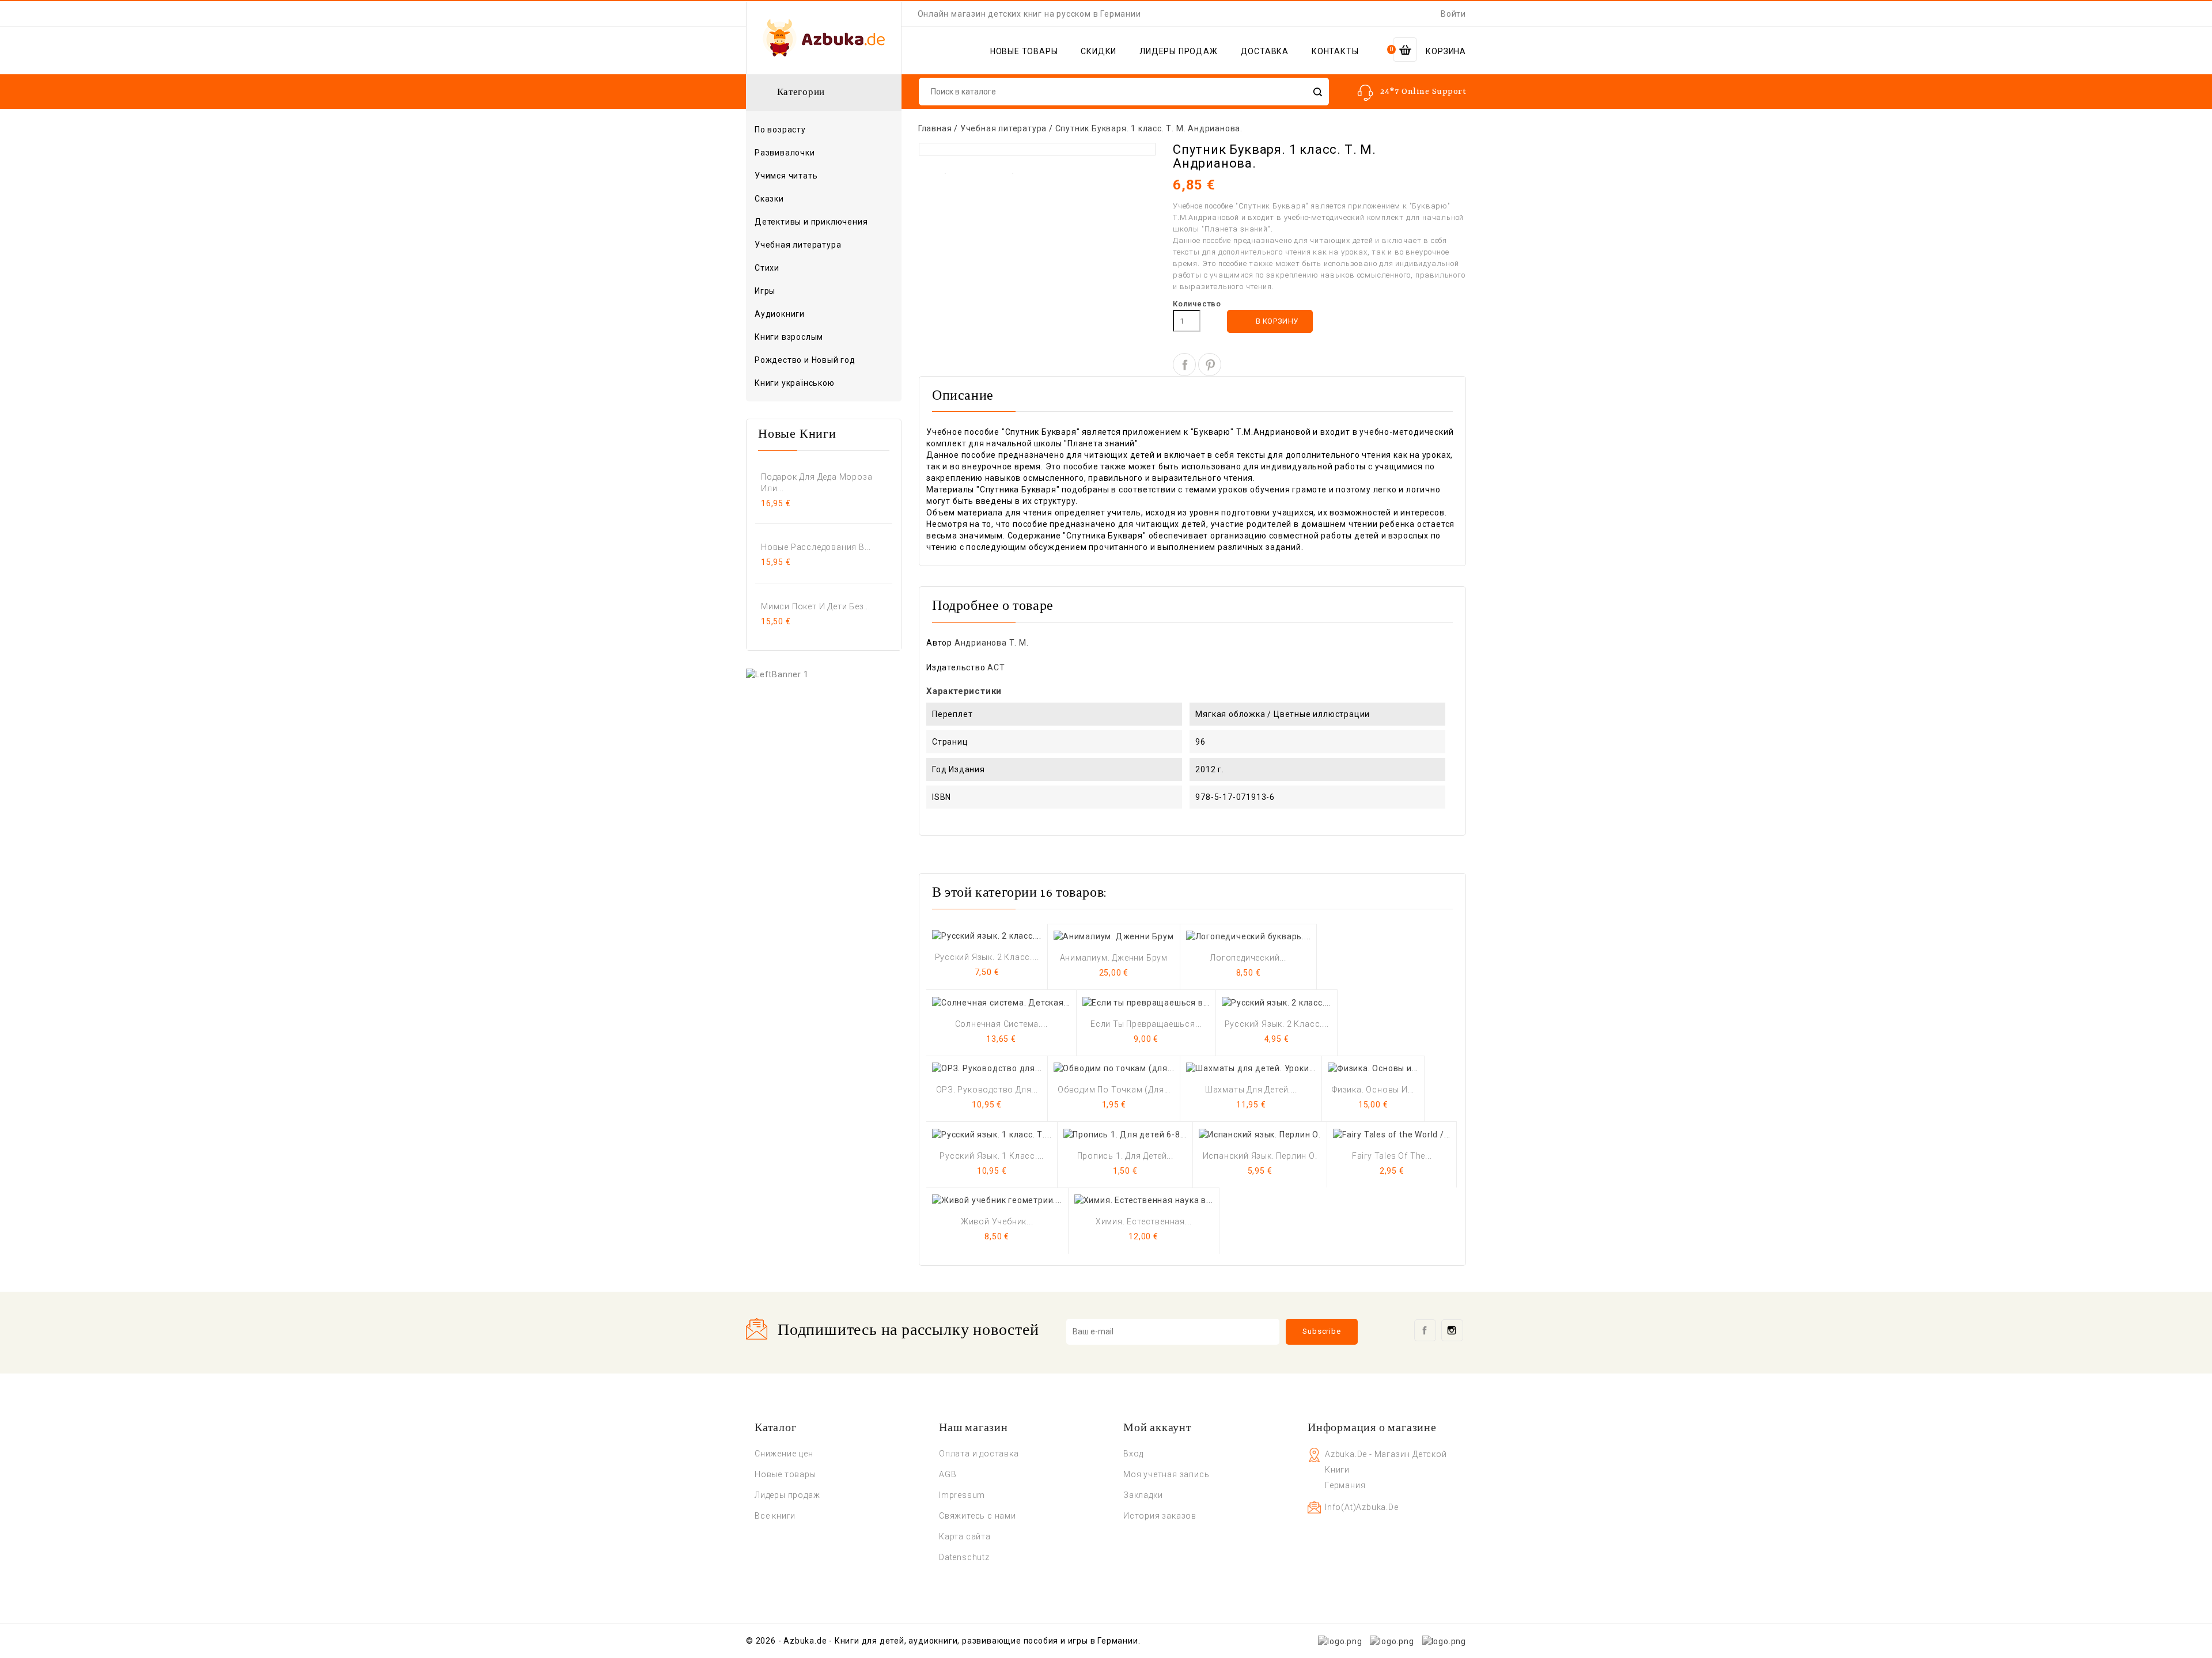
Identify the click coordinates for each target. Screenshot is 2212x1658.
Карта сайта (965, 1536)
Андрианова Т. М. (992, 643)
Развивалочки (785, 153)
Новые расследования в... (816, 547)
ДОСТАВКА (1265, 51)
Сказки (769, 199)
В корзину (1270, 322)
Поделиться (1184, 365)
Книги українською (795, 383)
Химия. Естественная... (1144, 1221)
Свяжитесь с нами (978, 1516)
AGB (948, 1474)
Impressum (962, 1495)
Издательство (956, 667)
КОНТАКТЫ (1335, 51)
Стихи (767, 268)
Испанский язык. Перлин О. (1260, 1156)
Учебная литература (798, 245)
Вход (1133, 1454)
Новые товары (785, 1474)
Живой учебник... (997, 1221)
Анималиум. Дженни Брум (1114, 958)
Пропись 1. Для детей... (1125, 1156)
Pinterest (1210, 365)
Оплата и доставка (979, 1454)
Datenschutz (964, 1557)
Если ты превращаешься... (1146, 1024)
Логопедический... (1248, 958)
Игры (765, 291)
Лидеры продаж (787, 1495)
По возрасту (823, 130)
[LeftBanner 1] (777, 674)
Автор (939, 643)
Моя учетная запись (1166, 1474)
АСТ (996, 667)
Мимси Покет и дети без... (816, 606)
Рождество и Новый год (805, 360)
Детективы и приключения (811, 222)
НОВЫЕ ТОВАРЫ (1024, 51)
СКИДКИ (1099, 51)
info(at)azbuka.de (1362, 1507)
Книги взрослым (823, 337)
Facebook (1425, 1330)
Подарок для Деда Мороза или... (817, 483)
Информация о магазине (1372, 1428)
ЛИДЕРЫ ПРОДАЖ (1178, 51)
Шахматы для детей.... (1251, 1090)
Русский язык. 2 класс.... (987, 957)
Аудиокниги (780, 314)
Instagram (1452, 1330)
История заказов (1160, 1516)
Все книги (775, 1516)
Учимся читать (786, 176)
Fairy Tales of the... (1392, 1156)
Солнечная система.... (1001, 1024)
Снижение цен (784, 1454)
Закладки (1143, 1495)
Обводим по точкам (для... (1114, 1090)
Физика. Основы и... (1373, 1090)
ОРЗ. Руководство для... (987, 1090)
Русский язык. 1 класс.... (992, 1156)
